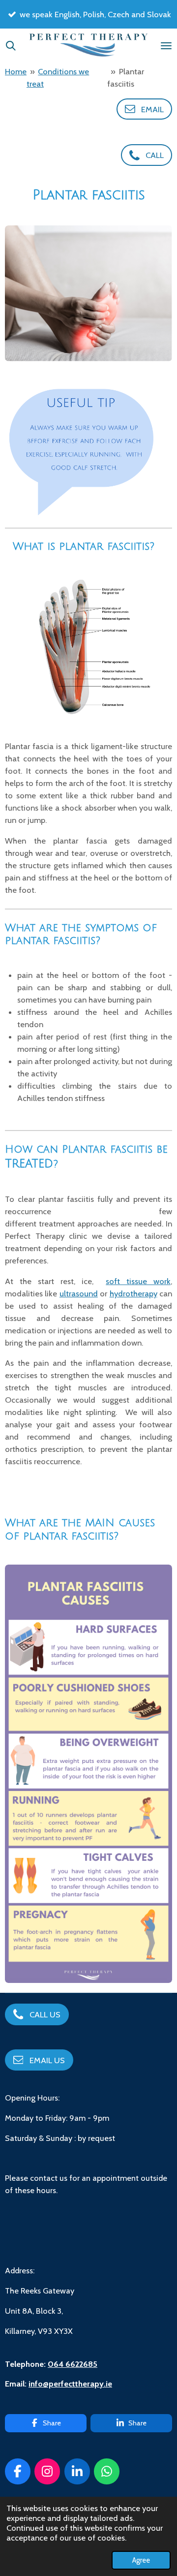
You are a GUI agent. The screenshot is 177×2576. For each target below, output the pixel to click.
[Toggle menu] (166, 46)
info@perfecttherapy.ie (70, 2384)
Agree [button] (141, 2560)
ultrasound (79, 1293)
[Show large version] (88, 293)
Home (16, 71)
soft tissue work (138, 1281)
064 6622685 (73, 2364)
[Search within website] (11, 46)
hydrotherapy (133, 1293)
